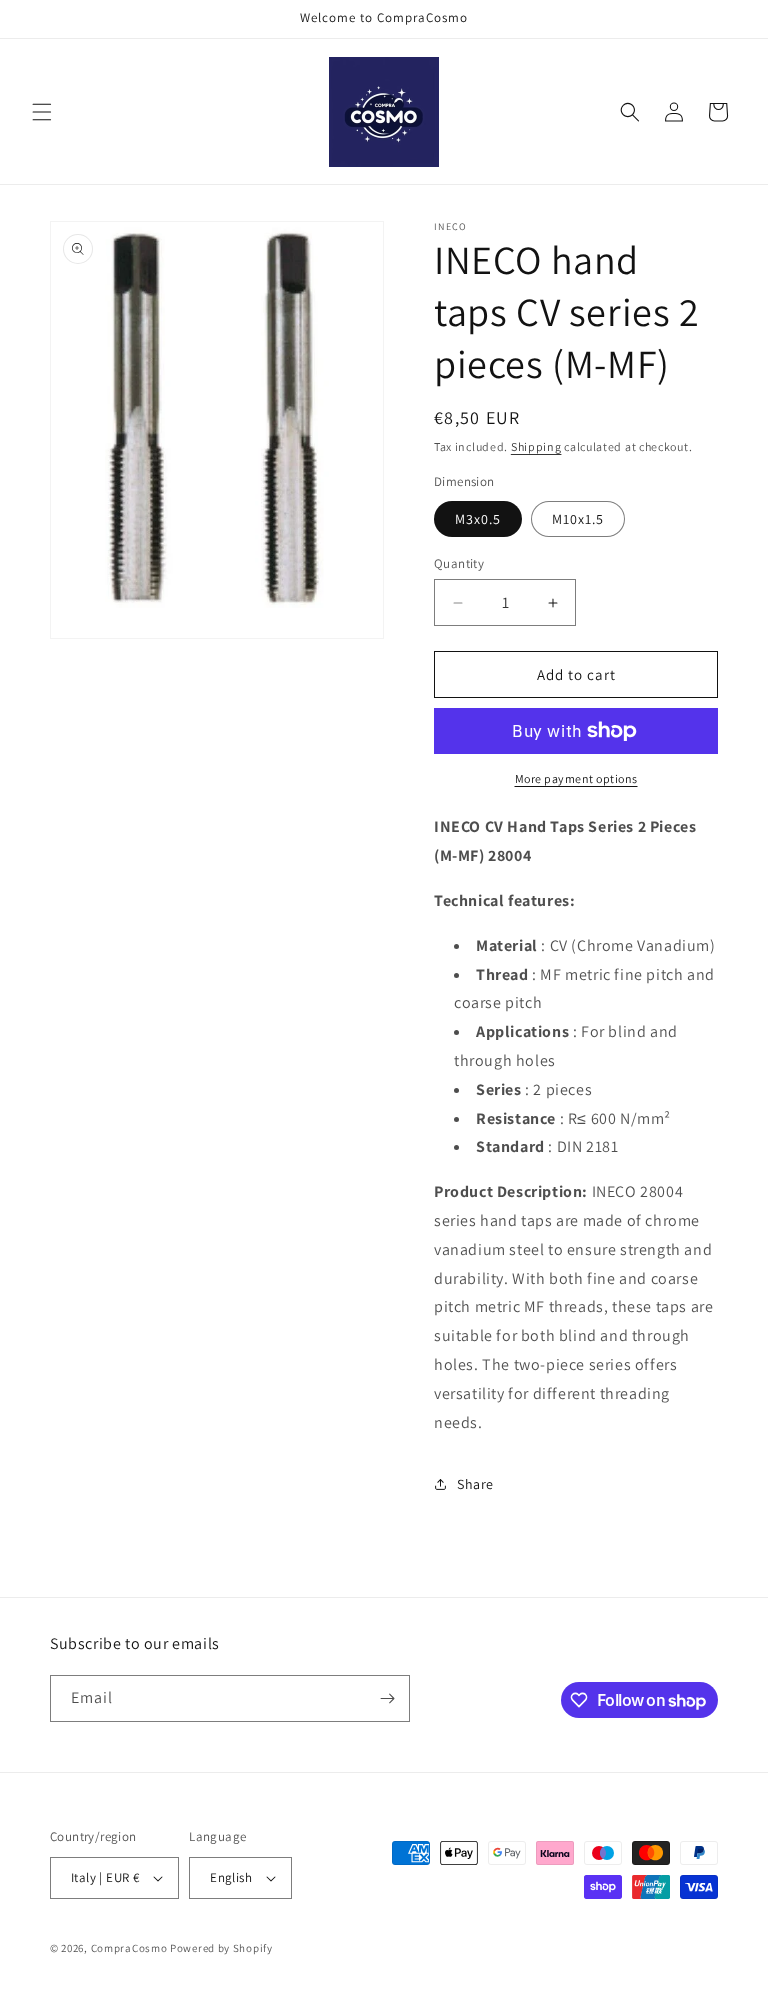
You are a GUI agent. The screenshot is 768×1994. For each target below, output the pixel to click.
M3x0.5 (478, 519)
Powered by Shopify (221, 1948)
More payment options (576, 778)
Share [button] (475, 1484)
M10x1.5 (578, 519)
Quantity (459, 563)
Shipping (536, 446)
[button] (42, 112)
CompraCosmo (129, 1948)
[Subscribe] (387, 1698)
